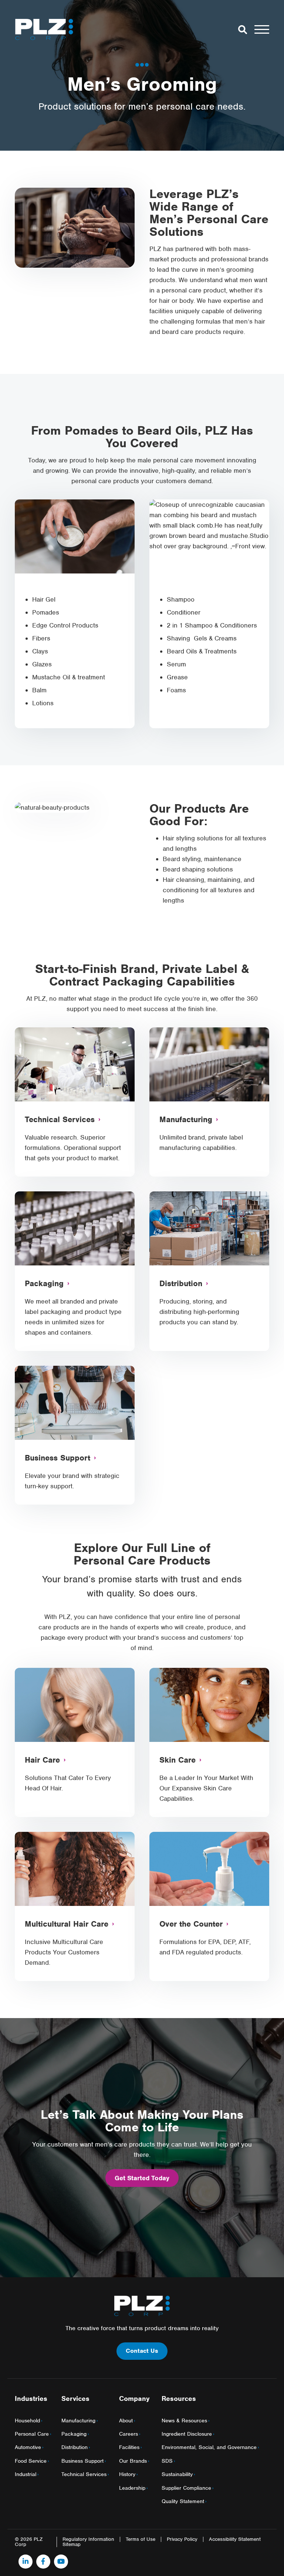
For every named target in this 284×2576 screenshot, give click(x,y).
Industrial (26, 2474)
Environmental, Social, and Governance (209, 2447)
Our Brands (133, 2461)
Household (27, 2421)
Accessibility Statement (235, 2539)
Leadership (132, 2488)
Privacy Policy (182, 2539)
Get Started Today (142, 2178)
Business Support (82, 2461)
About (126, 2421)
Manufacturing (78, 2421)
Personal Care (32, 2434)
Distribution (75, 2447)
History (127, 2474)
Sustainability (177, 2474)
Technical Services (84, 2474)
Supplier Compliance (186, 2488)
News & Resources (184, 2421)
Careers (129, 2434)
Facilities (129, 2447)
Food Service (31, 2461)
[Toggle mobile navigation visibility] (262, 29)
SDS (167, 2461)
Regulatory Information (88, 2539)
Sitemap (72, 2545)
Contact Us (142, 2351)
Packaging (74, 2434)
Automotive (28, 2447)
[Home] (44, 29)
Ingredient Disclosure (187, 2434)
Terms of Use (141, 2539)
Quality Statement (183, 2501)
